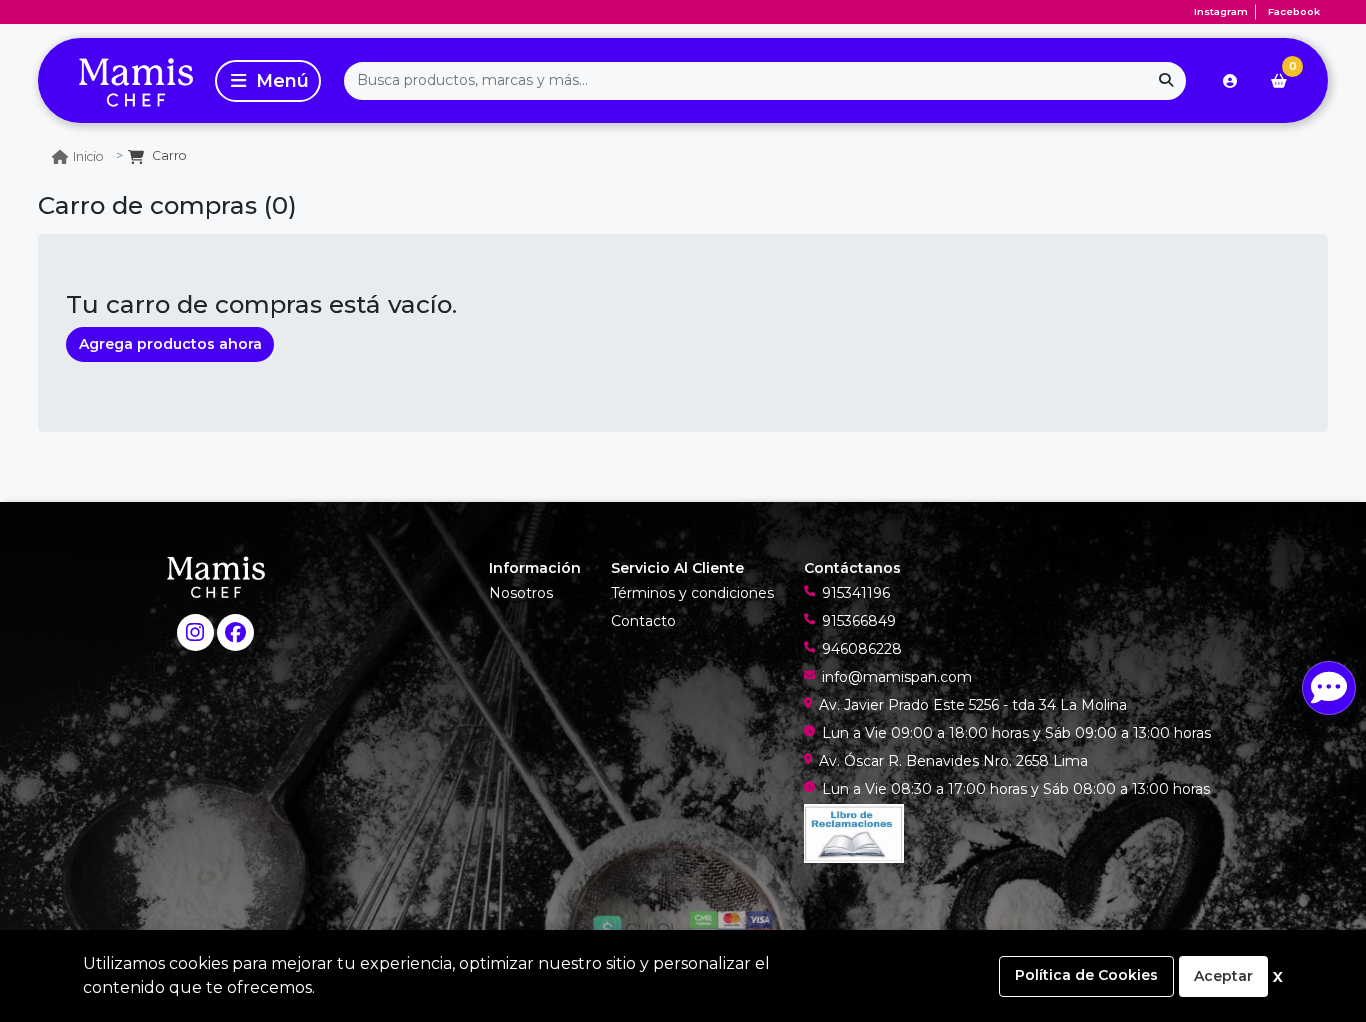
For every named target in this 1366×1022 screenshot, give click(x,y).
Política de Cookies (1086, 975)
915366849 (859, 621)
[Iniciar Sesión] (1230, 81)
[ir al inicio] (216, 576)
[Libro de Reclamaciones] (854, 832)
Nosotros (521, 593)
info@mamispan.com (897, 677)
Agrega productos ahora (170, 344)
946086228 (862, 649)
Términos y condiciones (692, 593)
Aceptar (1223, 976)
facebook (1294, 11)
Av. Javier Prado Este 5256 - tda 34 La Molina (973, 705)
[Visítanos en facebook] (235, 632)
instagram (1221, 11)
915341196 (856, 593)
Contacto (643, 621)
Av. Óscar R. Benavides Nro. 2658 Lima (953, 761)
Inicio (88, 156)
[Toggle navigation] (268, 81)
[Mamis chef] (123, 80)
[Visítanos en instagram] (195, 632)
